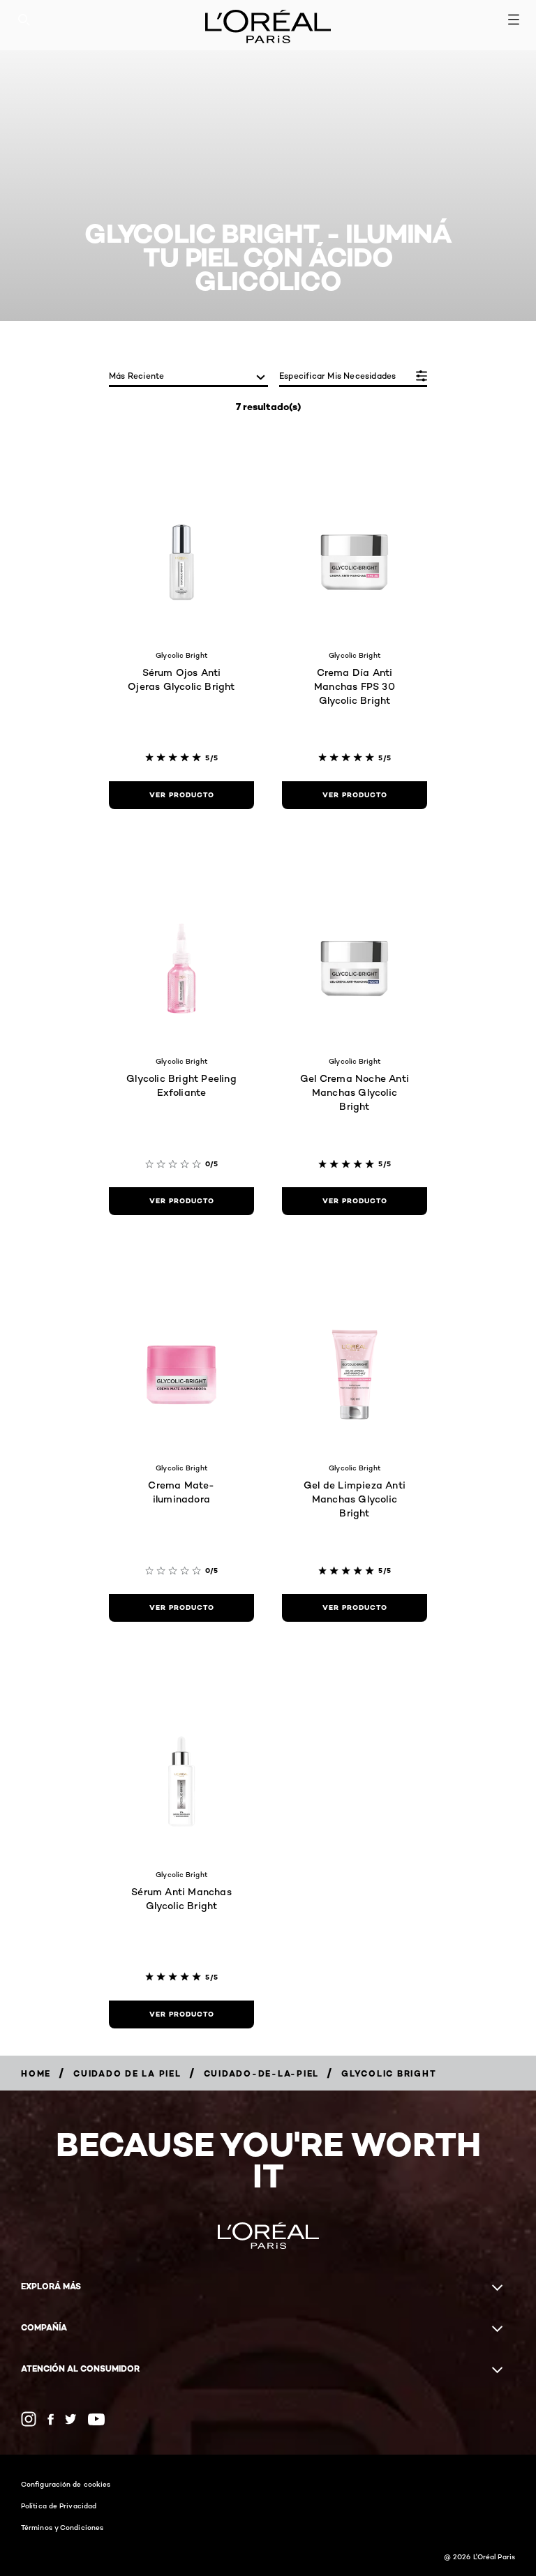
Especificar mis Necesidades (337, 376)
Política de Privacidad (59, 2506)
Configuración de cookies (66, 2484)
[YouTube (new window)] (96, 2419)
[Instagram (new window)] (29, 2419)
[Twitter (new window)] (71, 2419)
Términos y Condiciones (62, 2527)
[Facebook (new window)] (51, 2419)
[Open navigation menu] (514, 20)
